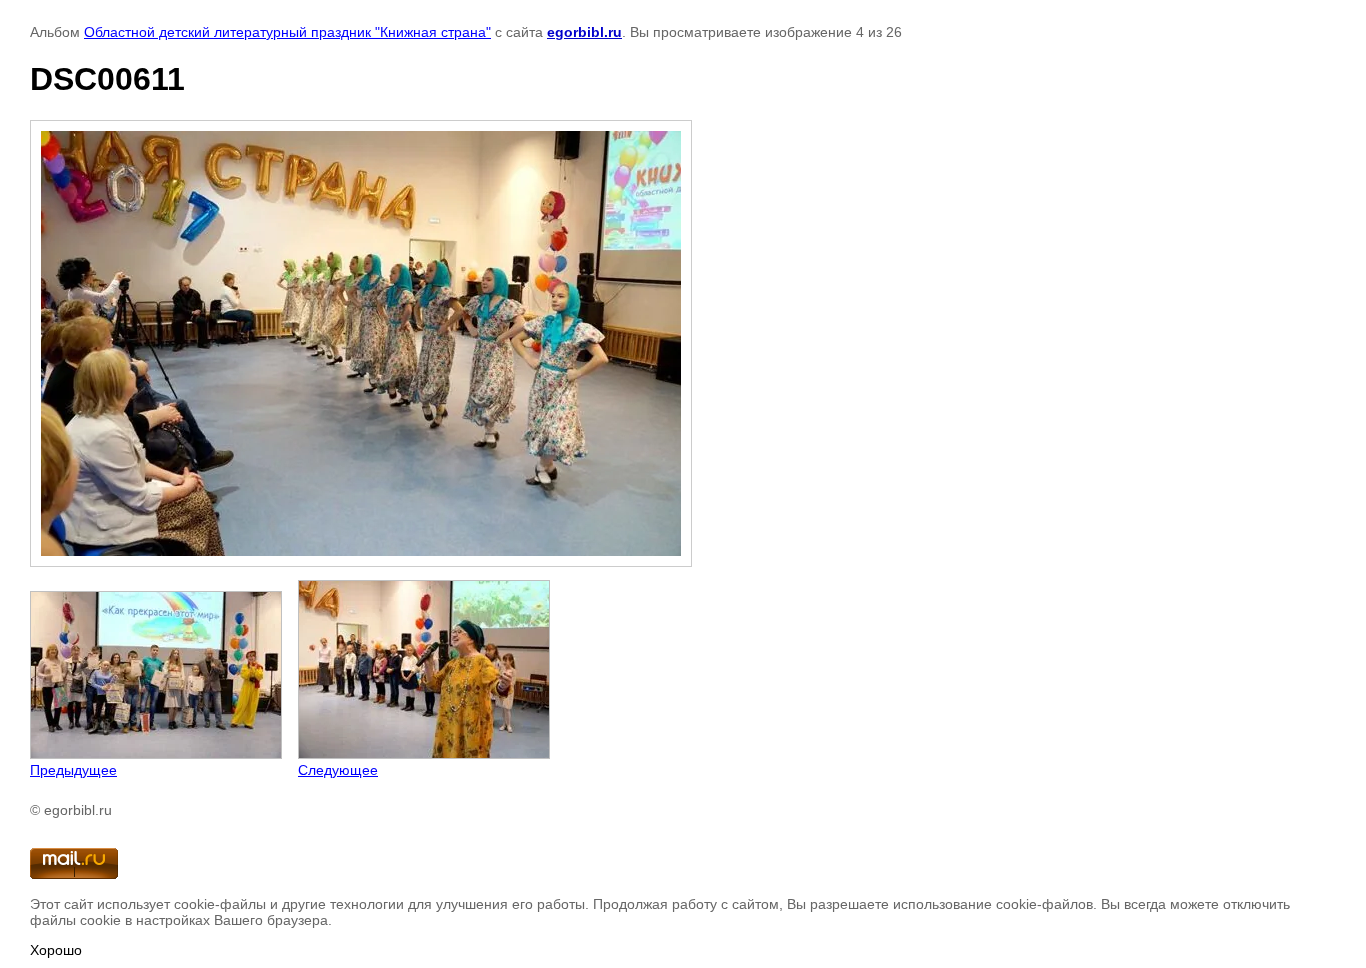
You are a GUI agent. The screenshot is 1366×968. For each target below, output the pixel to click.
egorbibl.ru (584, 32)
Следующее (338, 770)
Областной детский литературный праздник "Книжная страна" (287, 32)
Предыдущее (73, 770)
